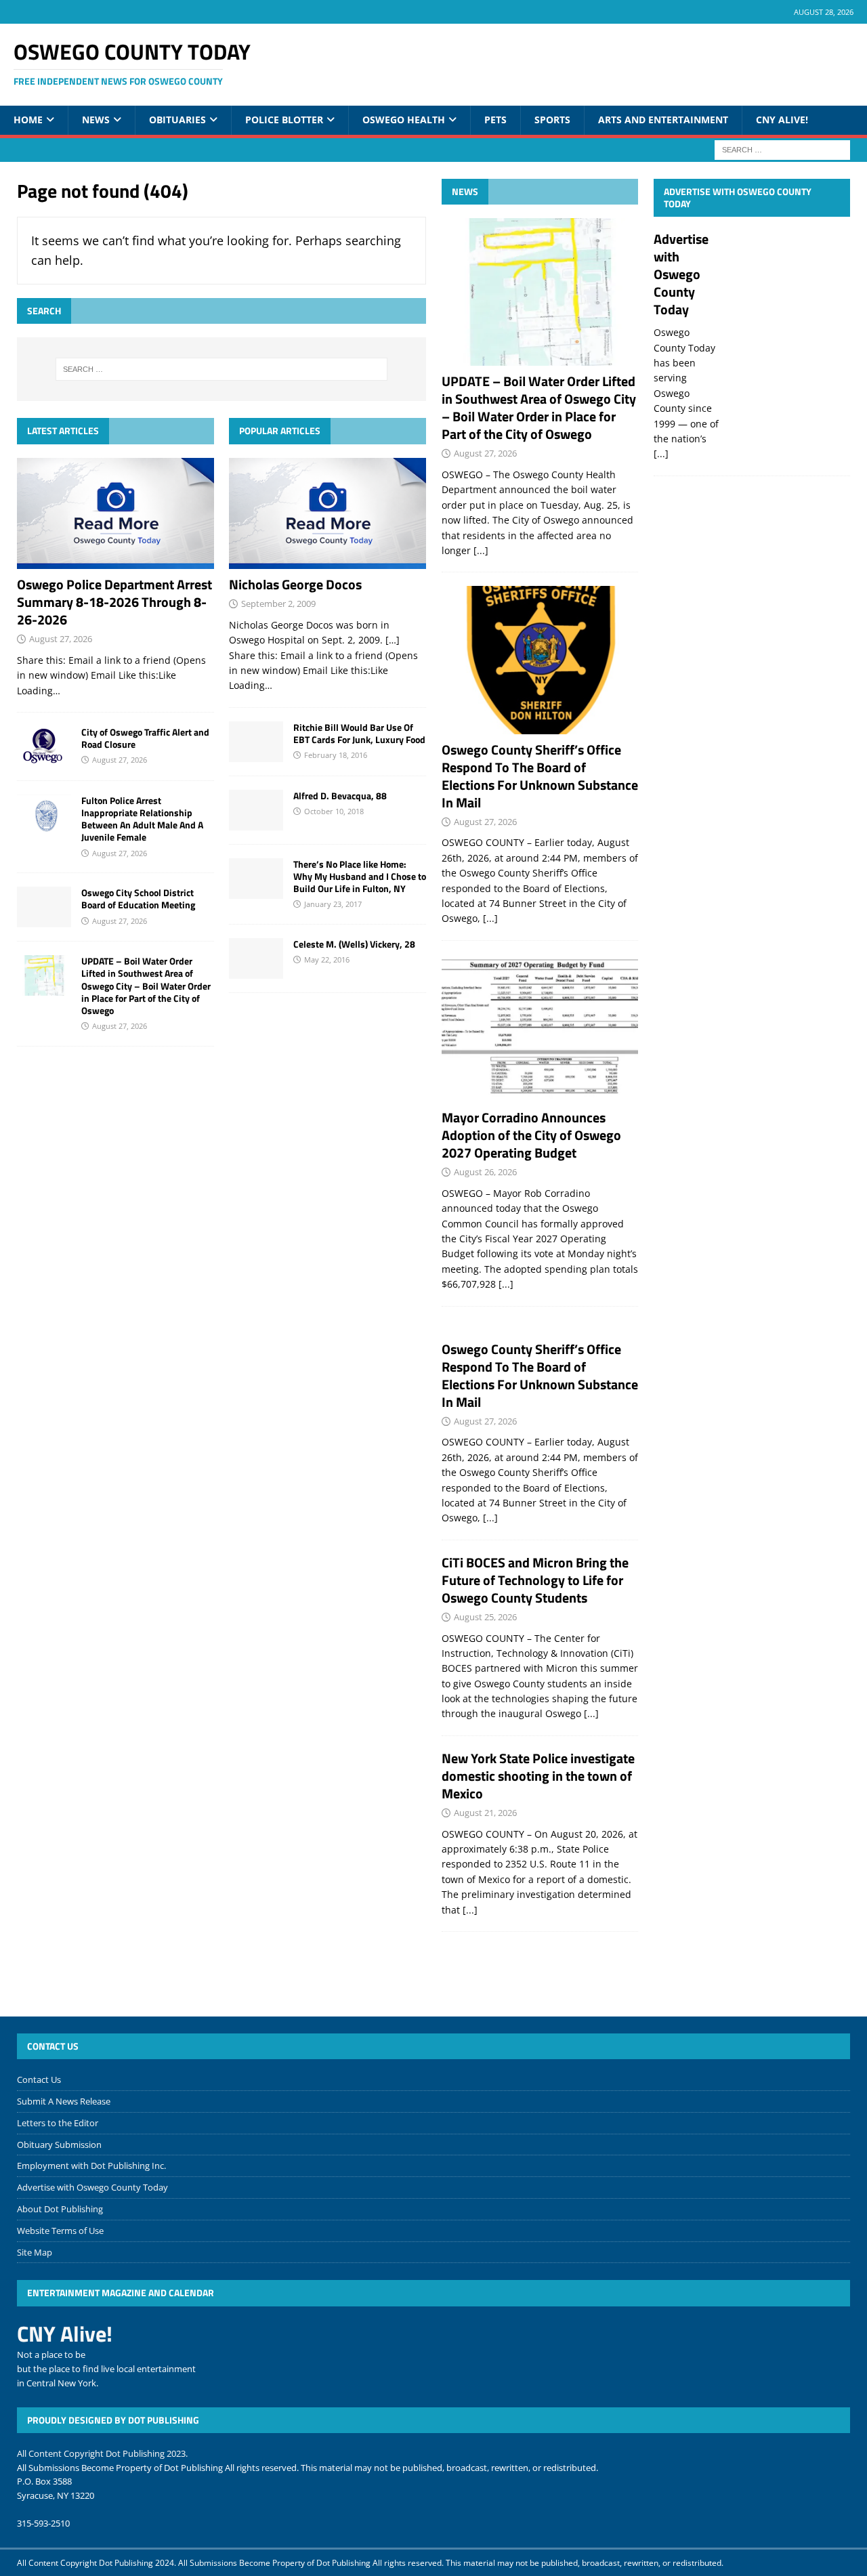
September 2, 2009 (278, 604)
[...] (481, 550)
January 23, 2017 (333, 904)
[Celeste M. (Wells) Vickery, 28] (256, 958)
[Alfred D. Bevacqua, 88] (256, 810)
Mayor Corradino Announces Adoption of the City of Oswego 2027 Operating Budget (531, 1135)
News (96, 120)
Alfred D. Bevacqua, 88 (340, 796)
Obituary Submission (59, 2145)
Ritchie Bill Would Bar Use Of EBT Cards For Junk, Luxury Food (359, 733)
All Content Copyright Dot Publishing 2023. (102, 2453)
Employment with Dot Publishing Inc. (91, 2166)
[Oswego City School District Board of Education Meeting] (44, 907)
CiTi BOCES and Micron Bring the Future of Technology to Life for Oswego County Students (535, 1580)
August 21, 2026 (485, 1813)
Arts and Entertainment (663, 120)
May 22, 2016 (327, 959)
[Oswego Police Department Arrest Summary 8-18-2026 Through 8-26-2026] (115, 513)
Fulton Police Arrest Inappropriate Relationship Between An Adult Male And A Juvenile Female (142, 819)
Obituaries (177, 120)
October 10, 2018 (334, 811)
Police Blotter (284, 120)
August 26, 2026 (485, 1172)
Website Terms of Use (60, 2231)
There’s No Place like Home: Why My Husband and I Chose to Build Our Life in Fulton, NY (360, 876)
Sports (552, 120)
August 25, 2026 (485, 1617)
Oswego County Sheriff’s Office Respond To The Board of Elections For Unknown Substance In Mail (540, 776)
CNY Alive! (782, 120)
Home (28, 120)
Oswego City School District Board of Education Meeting (138, 899)
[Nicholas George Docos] (327, 513)
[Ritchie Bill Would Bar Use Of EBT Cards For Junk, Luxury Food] (256, 742)
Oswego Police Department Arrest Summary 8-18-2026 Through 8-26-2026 (114, 602)
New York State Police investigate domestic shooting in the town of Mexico (538, 1776)
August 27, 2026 (61, 639)
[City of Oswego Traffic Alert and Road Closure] (44, 746)
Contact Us (39, 2079)
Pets (495, 120)
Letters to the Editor (58, 2123)
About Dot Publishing (60, 2209)
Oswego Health (404, 120)
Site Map (35, 2252)
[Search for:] (782, 149)
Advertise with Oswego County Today (738, 197)
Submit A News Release (64, 2101)
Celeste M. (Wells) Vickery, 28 (354, 944)
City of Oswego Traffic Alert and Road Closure (145, 738)
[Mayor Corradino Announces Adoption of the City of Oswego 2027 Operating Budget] (540, 1028)
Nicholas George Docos (295, 584)
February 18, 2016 (336, 755)
